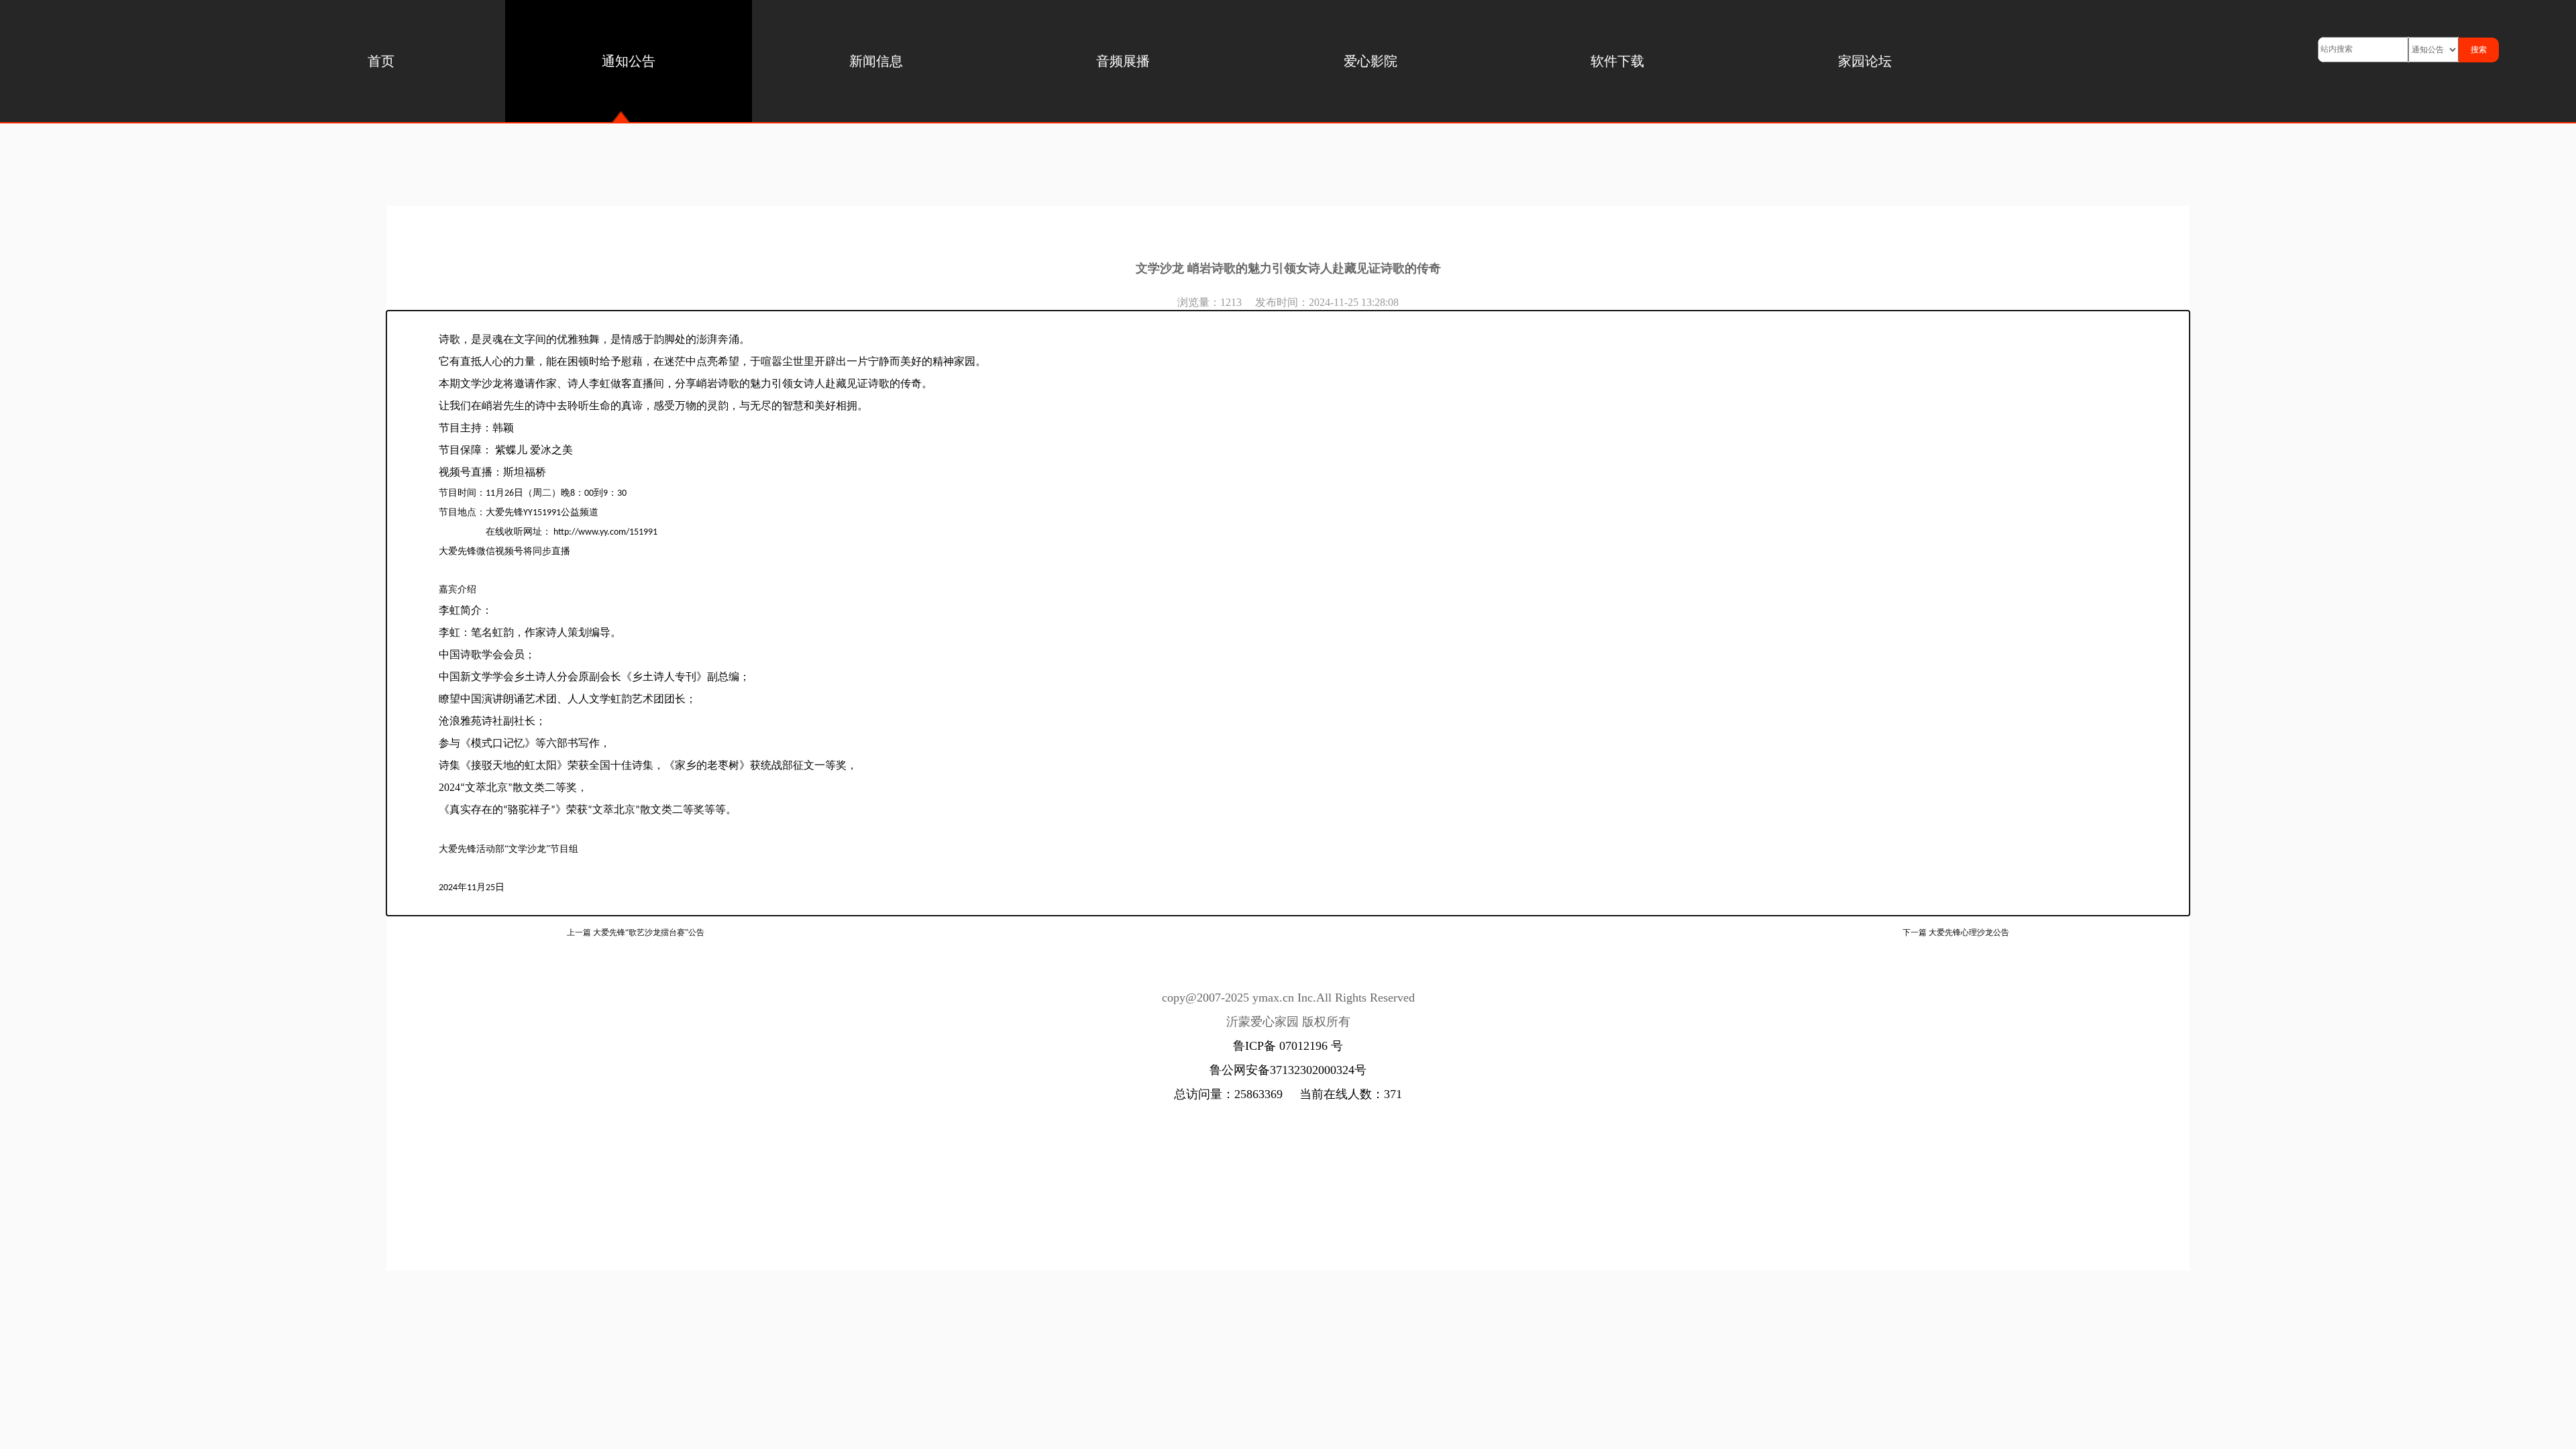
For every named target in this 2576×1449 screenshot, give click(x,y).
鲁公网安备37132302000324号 (1288, 1070)
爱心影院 (1371, 61)
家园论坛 (1865, 61)
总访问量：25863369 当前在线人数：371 (1288, 1094)
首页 (381, 61)
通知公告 (629, 61)
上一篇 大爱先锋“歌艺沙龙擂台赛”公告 (636, 932)
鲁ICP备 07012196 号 (1288, 1046)
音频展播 (1123, 61)
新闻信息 (876, 61)
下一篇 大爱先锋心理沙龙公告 (1956, 932)
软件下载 (1617, 61)
